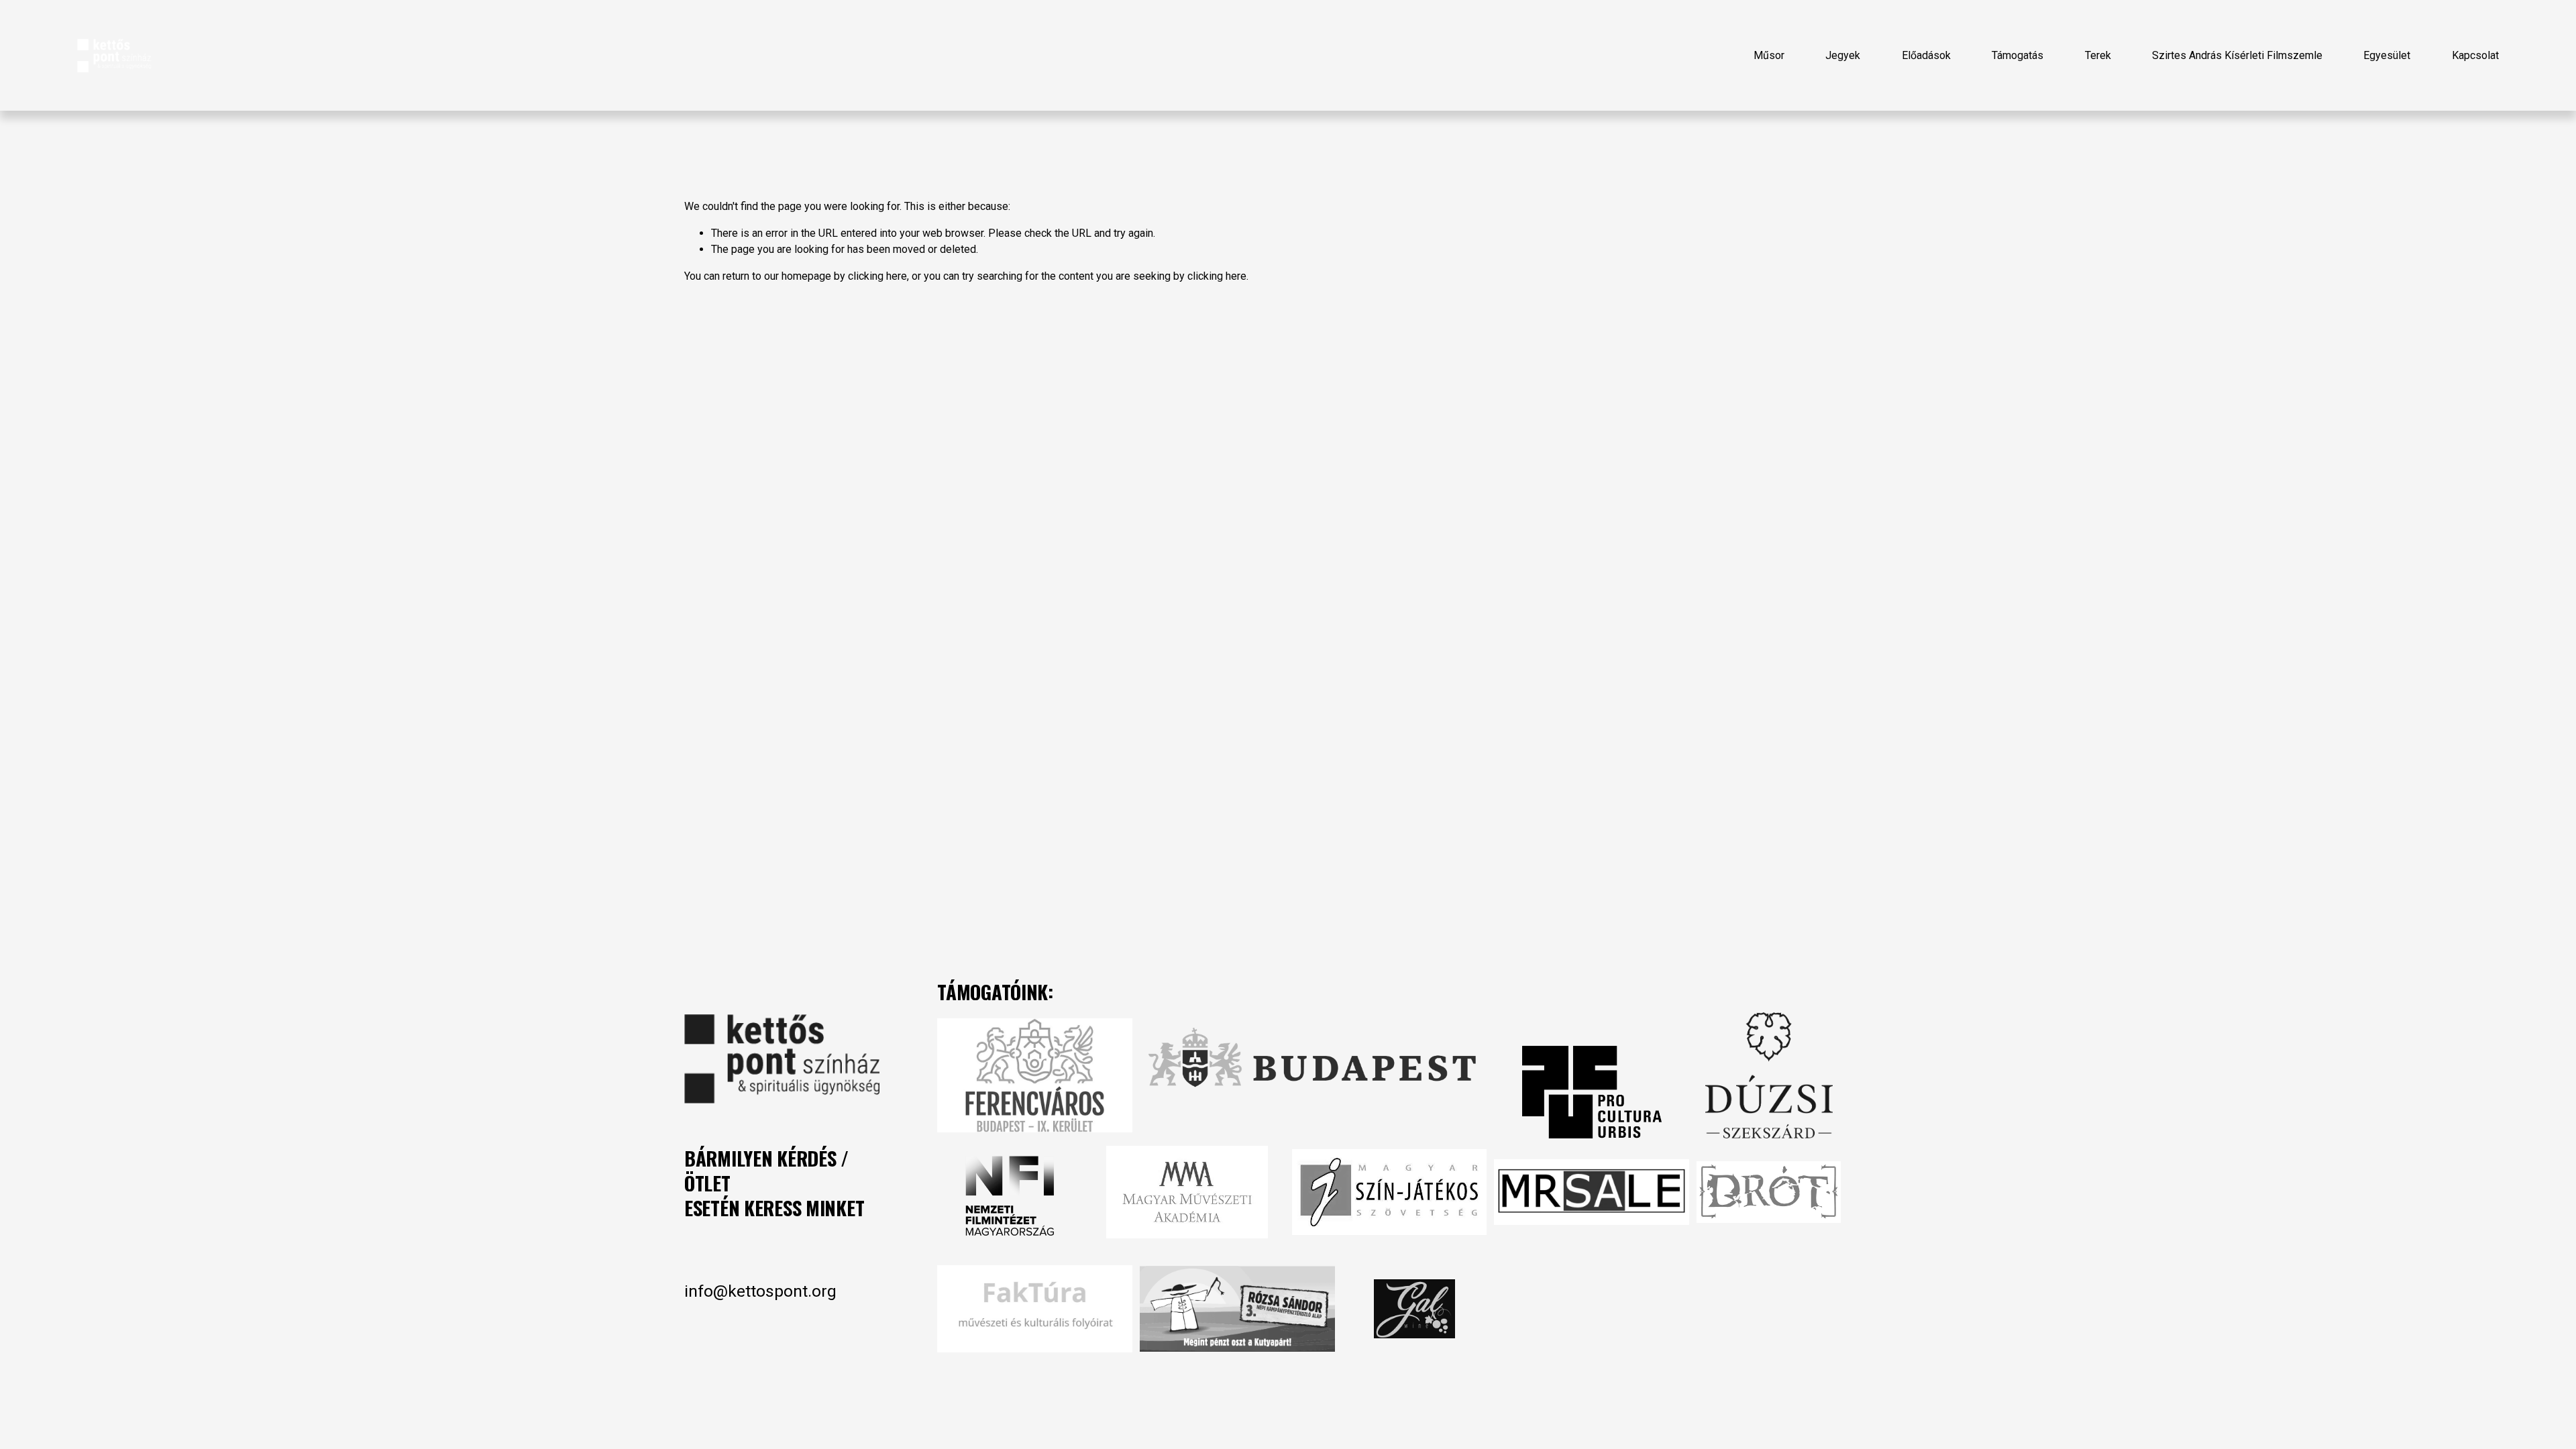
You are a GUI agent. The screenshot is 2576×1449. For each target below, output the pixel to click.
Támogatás (2018, 55)
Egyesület (2387, 55)
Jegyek (1843, 55)
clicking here (877, 276)
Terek (2098, 55)
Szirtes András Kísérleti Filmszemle (2237, 55)
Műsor (1769, 55)
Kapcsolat (2475, 55)
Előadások (1926, 55)
